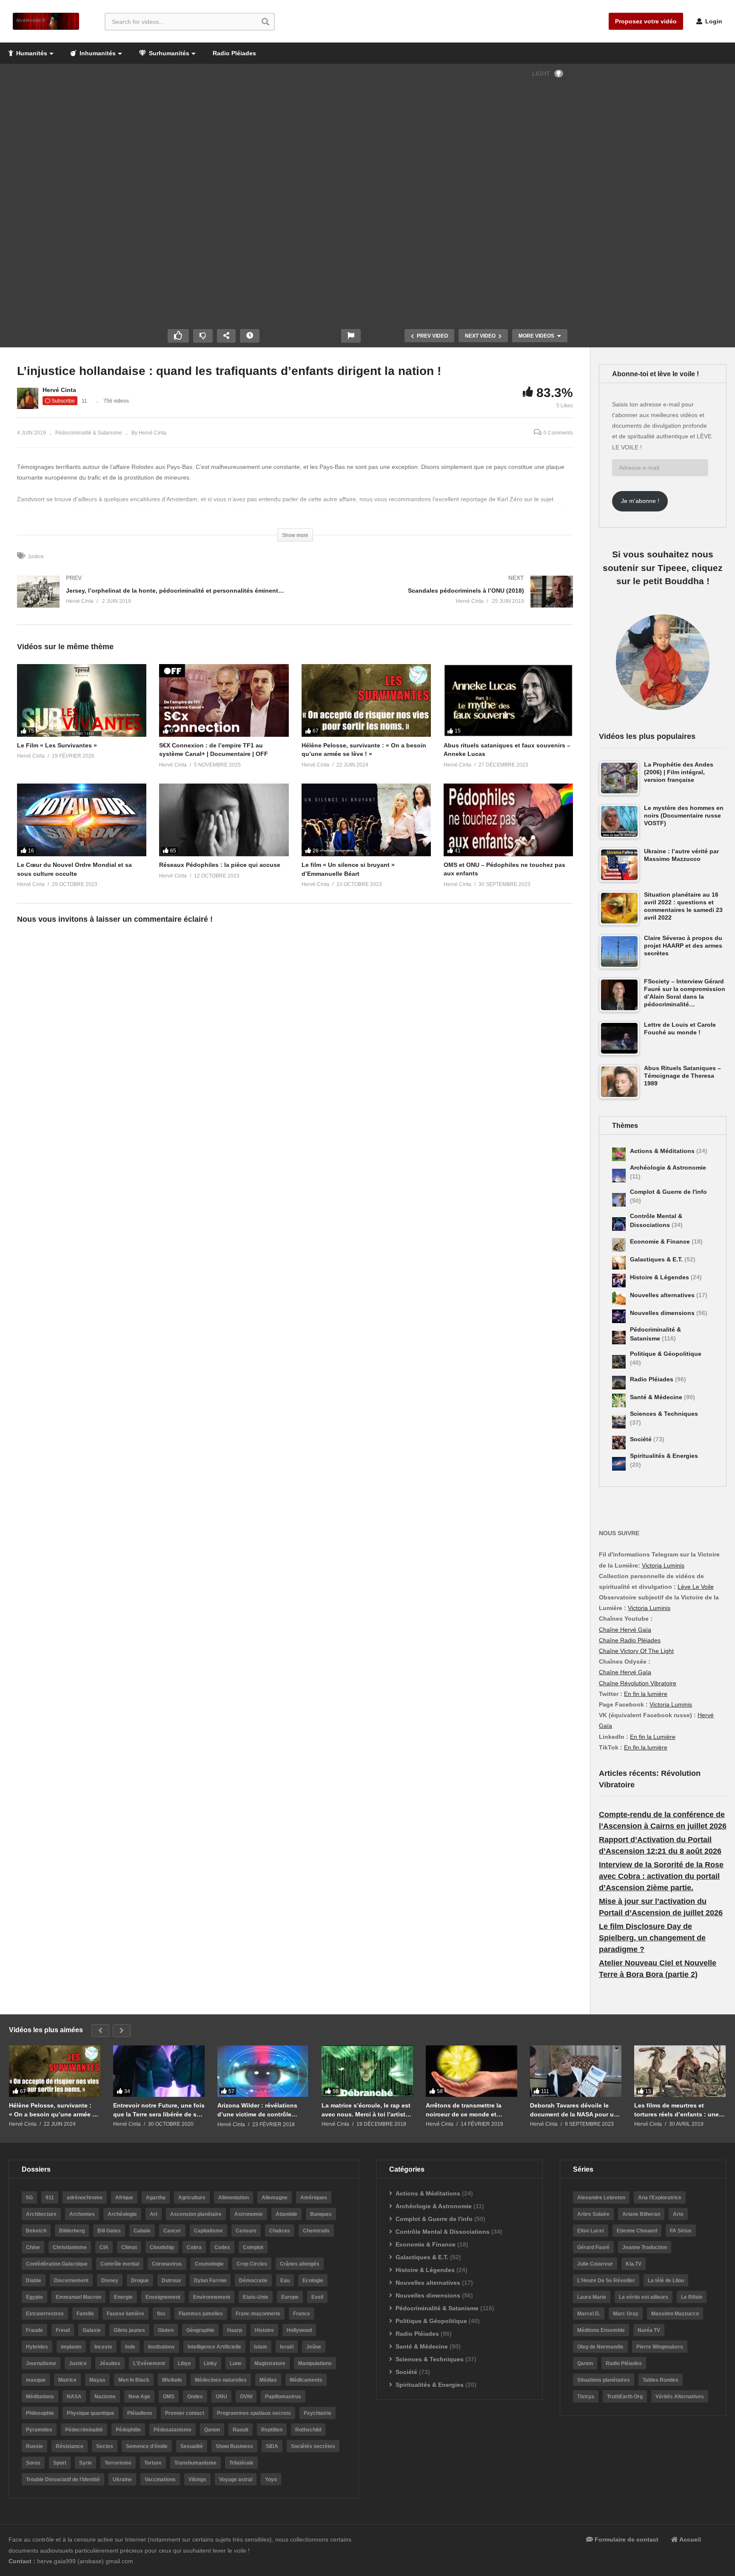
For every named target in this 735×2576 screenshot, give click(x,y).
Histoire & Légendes (660, 1277)
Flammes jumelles (201, 2314)
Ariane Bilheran (641, 2214)
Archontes (82, 2214)
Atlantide (286, 2214)
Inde (130, 2347)
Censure (246, 2231)
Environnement (212, 2297)
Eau (285, 2281)
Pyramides (39, 2430)
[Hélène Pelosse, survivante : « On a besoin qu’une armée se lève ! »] (55, 2071)
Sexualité (192, 2446)
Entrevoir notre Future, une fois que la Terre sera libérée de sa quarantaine (159, 2110)
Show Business (234, 2446)
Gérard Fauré (593, 2247)
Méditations (40, 2397)
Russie (34, 2446)
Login (713, 21)
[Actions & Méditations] (619, 1154)
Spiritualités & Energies (664, 1456)
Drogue (140, 2281)
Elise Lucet (591, 2231)
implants (71, 2347)
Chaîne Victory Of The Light (636, 1651)
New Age (139, 2397)
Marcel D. (589, 2314)
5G (29, 2198)
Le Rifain (692, 2297)
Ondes (195, 2397)
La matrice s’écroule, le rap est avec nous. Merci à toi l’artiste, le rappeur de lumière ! (366, 2110)
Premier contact (185, 2413)
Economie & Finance (661, 1241)
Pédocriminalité (84, 2430)
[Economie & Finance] (619, 1245)
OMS (169, 2397)
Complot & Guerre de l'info (668, 1192)
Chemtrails (316, 2231)
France (302, 2314)
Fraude (34, 2330)
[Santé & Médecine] (619, 1400)
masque (36, 2380)
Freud (63, 2330)
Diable (34, 2281)
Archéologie (122, 2214)
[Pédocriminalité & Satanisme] (619, 1338)
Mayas (97, 2380)
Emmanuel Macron (78, 2297)
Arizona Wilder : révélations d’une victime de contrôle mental (257, 2110)
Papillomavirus (283, 2397)
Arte (678, 2214)
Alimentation (234, 2198)
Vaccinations (160, 2479)
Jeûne (314, 2347)
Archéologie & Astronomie (668, 1167)
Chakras (280, 2231)
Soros (33, 2463)
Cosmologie (209, 2264)
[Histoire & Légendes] (619, 1281)
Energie (123, 2297)
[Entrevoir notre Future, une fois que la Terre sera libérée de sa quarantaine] (159, 2071)
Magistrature (270, 2363)
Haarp (235, 2330)
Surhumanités (168, 53)
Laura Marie (592, 2297)
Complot (253, 2247)
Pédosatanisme (172, 2430)
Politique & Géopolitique (666, 1354)
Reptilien (272, 2430)
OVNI (246, 2397)
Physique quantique (91, 2413)
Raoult (241, 2430)
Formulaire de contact (626, 2539)
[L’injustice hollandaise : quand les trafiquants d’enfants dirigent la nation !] (82, 700)
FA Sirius (681, 2231)
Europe (290, 2297)
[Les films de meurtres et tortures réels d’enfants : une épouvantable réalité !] (680, 2071)
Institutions (161, 2347)
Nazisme (105, 2397)
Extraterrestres (45, 2314)
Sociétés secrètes (313, 2446)
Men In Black (134, 2380)
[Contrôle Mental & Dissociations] (619, 1224)
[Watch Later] (250, 336)
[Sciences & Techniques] (619, 1422)
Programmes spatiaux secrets (254, 2413)
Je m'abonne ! (640, 501)
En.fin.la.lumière (646, 1747)
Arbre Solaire (593, 2214)
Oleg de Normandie (600, 2347)
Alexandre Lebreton (601, 2198)
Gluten (166, 2330)
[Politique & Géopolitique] (619, 1362)
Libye (184, 2363)
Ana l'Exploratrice (660, 2198)
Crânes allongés (300, 2264)
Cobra (194, 2247)
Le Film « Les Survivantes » (57, 745)
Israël (287, 2347)
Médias (268, 2380)
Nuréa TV (649, 2330)
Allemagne (275, 2198)
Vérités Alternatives (680, 2397)
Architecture (41, 2214)
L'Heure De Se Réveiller (606, 2281)
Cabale (142, 2231)
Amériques (314, 2198)
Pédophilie (128, 2430)
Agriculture (192, 2198)
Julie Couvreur (595, 2264)
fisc (161, 2314)
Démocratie (253, 2281)
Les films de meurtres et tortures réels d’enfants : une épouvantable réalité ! (677, 2110)
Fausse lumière (125, 2314)
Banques (321, 2214)
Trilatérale (241, 2463)
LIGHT (541, 74)
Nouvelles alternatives (663, 1295)
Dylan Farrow (210, 2281)
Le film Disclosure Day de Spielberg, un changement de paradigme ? (652, 1938)
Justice (36, 557)
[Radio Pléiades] (619, 1383)
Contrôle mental (120, 2264)
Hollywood (299, 2330)
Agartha (156, 2198)
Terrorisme (118, 2463)
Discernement (71, 2281)
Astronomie (249, 2214)
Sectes (105, 2446)
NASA (74, 2397)
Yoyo (271, 2479)
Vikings (197, 2479)
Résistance (70, 2446)
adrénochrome (85, 2198)
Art (154, 2214)
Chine (33, 2247)
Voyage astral (236, 2479)
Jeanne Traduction (645, 2247)
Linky (210, 2363)
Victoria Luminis (663, 1565)
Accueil (689, 2539)
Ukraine (122, 2479)
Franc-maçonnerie (258, 2314)
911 (50, 2198)
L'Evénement (149, 2363)
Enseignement (163, 2297)
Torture (153, 2463)
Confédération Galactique (57, 2264)
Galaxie (92, 2330)
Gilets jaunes (129, 2330)
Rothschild (308, 2430)
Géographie (200, 2330)
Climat (129, 2247)
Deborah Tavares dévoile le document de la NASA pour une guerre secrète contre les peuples (575, 2110)
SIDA (272, 2446)
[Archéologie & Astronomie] (619, 1176)
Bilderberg (72, 2231)
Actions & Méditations (663, 1151)
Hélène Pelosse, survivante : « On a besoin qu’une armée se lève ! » (54, 2110)
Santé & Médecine (657, 1397)
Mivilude (172, 2380)
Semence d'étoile (147, 2446)
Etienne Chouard (637, 2231)
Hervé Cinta (59, 390)
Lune (236, 2363)
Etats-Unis (256, 2297)
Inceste (103, 2347)
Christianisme (70, 2247)
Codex (222, 2247)
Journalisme (41, 2363)
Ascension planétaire (196, 2214)
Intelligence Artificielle (214, 2347)
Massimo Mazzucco (675, 2314)
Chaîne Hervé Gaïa (625, 1630)
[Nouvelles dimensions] (619, 1316)
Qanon (212, 2430)
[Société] (619, 1443)
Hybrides (37, 2347)
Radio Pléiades (234, 53)
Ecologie (313, 2281)
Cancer (172, 2231)
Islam (261, 2347)
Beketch (36, 2231)
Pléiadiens (140, 2413)
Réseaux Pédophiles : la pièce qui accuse (220, 865)
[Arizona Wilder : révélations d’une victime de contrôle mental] (263, 2071)
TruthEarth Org (625, 2397)
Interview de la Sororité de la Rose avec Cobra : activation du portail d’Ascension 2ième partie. (661, 1876)
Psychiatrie (318, 2413)
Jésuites (110, 2363)
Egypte (34, 2297)
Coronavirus (167, 2264)
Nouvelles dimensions (663, 1313)
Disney (110, 2281)
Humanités (31, 53)
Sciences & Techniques (664, 1414)
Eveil (317, 2297)
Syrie (85, 2463)
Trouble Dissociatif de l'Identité (63, 2479)
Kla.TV (634, 2264)
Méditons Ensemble (601, 2330)
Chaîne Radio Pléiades (630, 1640)
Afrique (124, 2198)
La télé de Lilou (666, 2281)
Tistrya (586, 2397)
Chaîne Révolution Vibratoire (638, 1683)
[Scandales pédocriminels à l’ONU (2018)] (439, 600)
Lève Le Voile (696, 1587)
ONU (221, 2397)
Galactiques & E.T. (657, 1259)
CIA (104, 2247)
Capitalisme (208, 2231)
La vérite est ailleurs (644, 2297)
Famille (85, 2314)
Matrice (67, 2380)
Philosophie (40, 2413)
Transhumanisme (195, 2463)
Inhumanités (97, 53)
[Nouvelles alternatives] (619, 1298)
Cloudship (162, 2247)
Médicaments (306, 2380)
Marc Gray (626, 2314)
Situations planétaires (604, 2380)
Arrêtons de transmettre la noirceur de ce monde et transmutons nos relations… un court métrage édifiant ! (467, 2110)
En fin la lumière (646, 1694)
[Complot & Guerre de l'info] (619, 1200)
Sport (60, 2463)
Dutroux (171, 2281)
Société (642, 1439)
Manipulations (315, 2363)
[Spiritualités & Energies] (619, 1464)
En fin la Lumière (653, 1737)
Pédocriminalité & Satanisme (89, 433)
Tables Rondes (661, 2380)
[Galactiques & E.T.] (619, 1263)
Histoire (264, 2330)
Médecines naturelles (221, 2380)
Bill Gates (109, 2231)
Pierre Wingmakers (660, 2347)
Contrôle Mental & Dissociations (443, 2232)
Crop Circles (252, 2264)
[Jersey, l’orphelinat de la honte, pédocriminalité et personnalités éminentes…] (152, 600)
